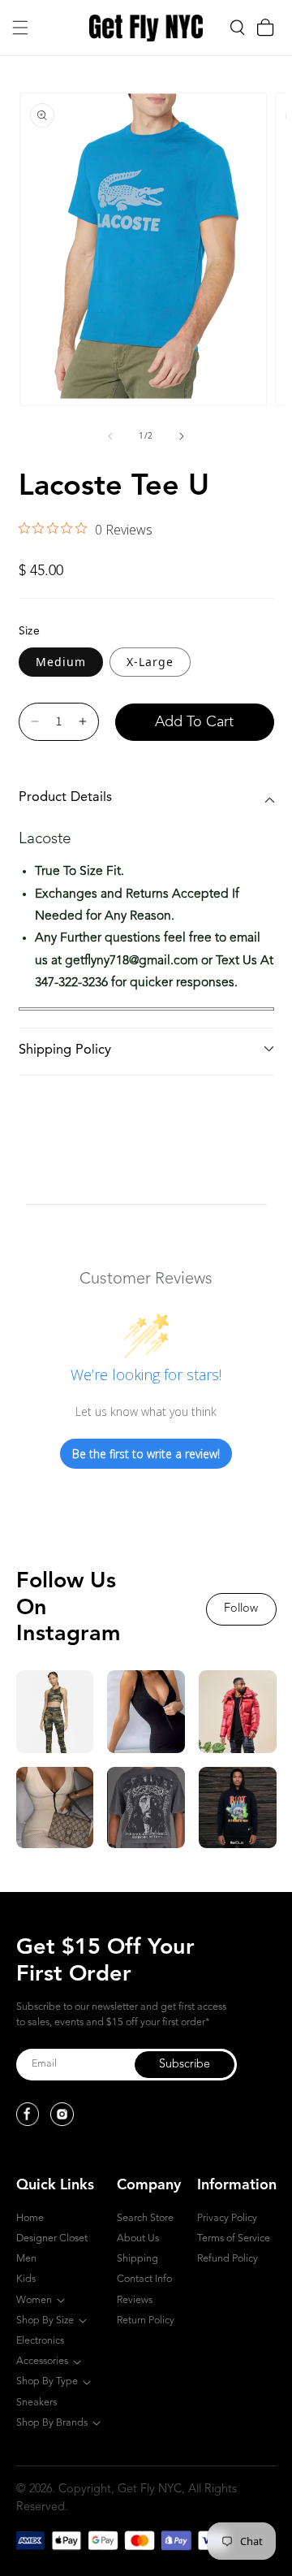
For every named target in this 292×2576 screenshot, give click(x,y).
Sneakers (36, 2403)
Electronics (40, 2341)
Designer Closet (52, 2238)
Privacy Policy (227, 2218)
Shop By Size (45, 2321)
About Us (138, 2238)
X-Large (150, 662)
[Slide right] (182, 436)
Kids (26, 2279)
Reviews (135, 2300)
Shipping (137, 2259)
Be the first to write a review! (146, 1454)
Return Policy (146, 2321)
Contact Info (144, 2279)
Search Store (145, 2218)
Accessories (42, 2361)
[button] (20, 28)
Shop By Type (47, 2381)
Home (30, 2218)
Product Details (65, 798)
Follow (241, 1609)
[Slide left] (110, 436)
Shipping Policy (65, 1050)
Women (34, 2300)
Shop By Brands (52, 2423)
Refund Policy (228, 2259)
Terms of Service (234, 2238)
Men (26, 2259)
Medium (61, 662)
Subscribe (185, 2065)
